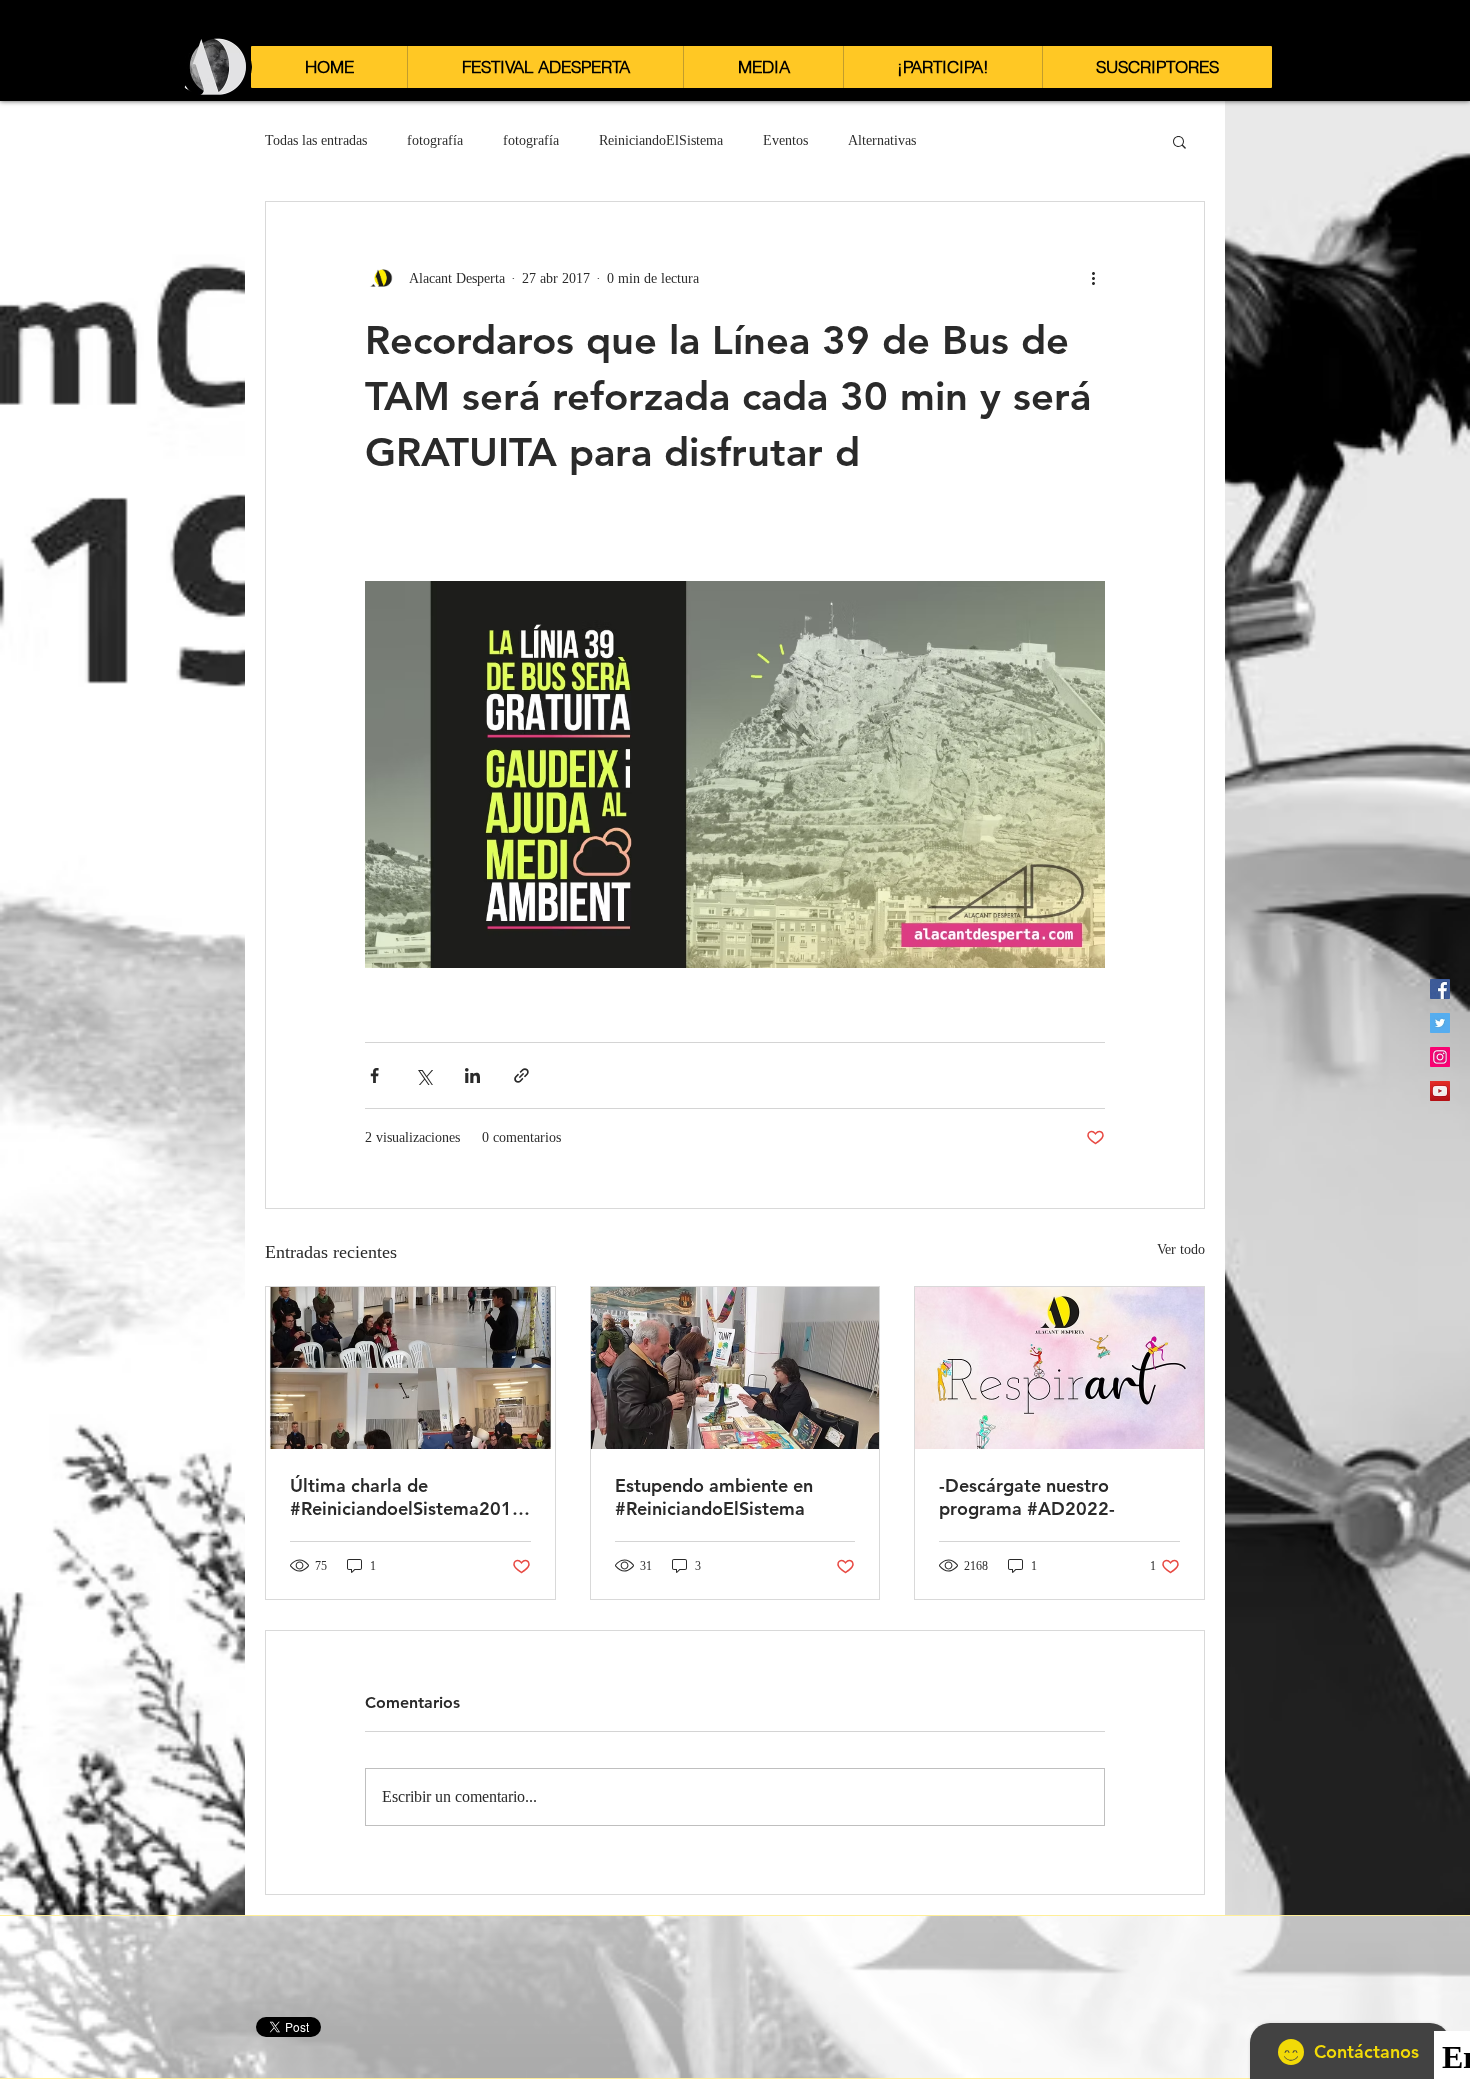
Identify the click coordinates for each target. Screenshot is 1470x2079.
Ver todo (1181, 1249)
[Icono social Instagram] (1440, 1057)
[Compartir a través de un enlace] (521, 1075)
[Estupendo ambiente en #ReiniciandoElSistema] (735, 1368)
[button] (545, 67)
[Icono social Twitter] (1440, 1023)
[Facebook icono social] (1440, 989)
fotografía (435, 140)
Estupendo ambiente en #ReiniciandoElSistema (714, 1497)
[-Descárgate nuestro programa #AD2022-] (1059, 1368)
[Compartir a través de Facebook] (374, 1075)
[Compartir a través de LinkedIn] (472, 1075)
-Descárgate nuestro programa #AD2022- (1027, 1497)
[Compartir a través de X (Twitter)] (423, 1075)
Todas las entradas (316, 140)
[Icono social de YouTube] (1440, 1091)
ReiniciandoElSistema (661, 140)
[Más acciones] (1093, 278)
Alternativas (882, 140)
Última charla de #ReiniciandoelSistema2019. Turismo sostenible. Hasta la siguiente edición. (409, 1497)
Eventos (785, 140)
